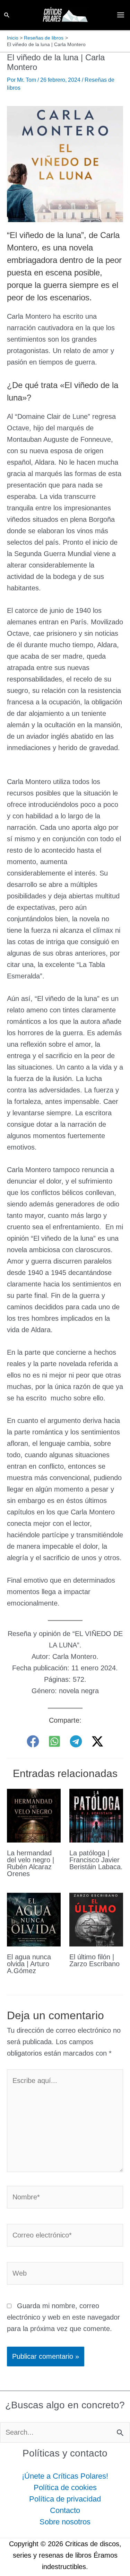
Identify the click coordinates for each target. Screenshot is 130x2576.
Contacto (65, 2510)
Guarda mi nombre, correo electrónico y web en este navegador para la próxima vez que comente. (63, 2317)
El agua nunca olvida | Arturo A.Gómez (29, 1964)
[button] (7, 15)
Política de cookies (65, 2487)
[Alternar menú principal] (121, 15)
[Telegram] (76, 1741)
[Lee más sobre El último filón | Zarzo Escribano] (96, 1919)
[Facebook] (33, 1741)
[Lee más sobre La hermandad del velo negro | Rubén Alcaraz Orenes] (34, 1815)
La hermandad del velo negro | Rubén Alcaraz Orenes (31, 1863)
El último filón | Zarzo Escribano (94, 1960)
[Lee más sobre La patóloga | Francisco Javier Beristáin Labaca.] (96, 1815)
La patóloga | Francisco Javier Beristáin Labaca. (96, 1860)
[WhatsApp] (54, 1741)
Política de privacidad (65, 2499)
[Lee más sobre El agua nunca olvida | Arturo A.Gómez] (34, 1919)
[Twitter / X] (97, 1741)
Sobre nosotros (65, 2522)
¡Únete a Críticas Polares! (65, 2476)
